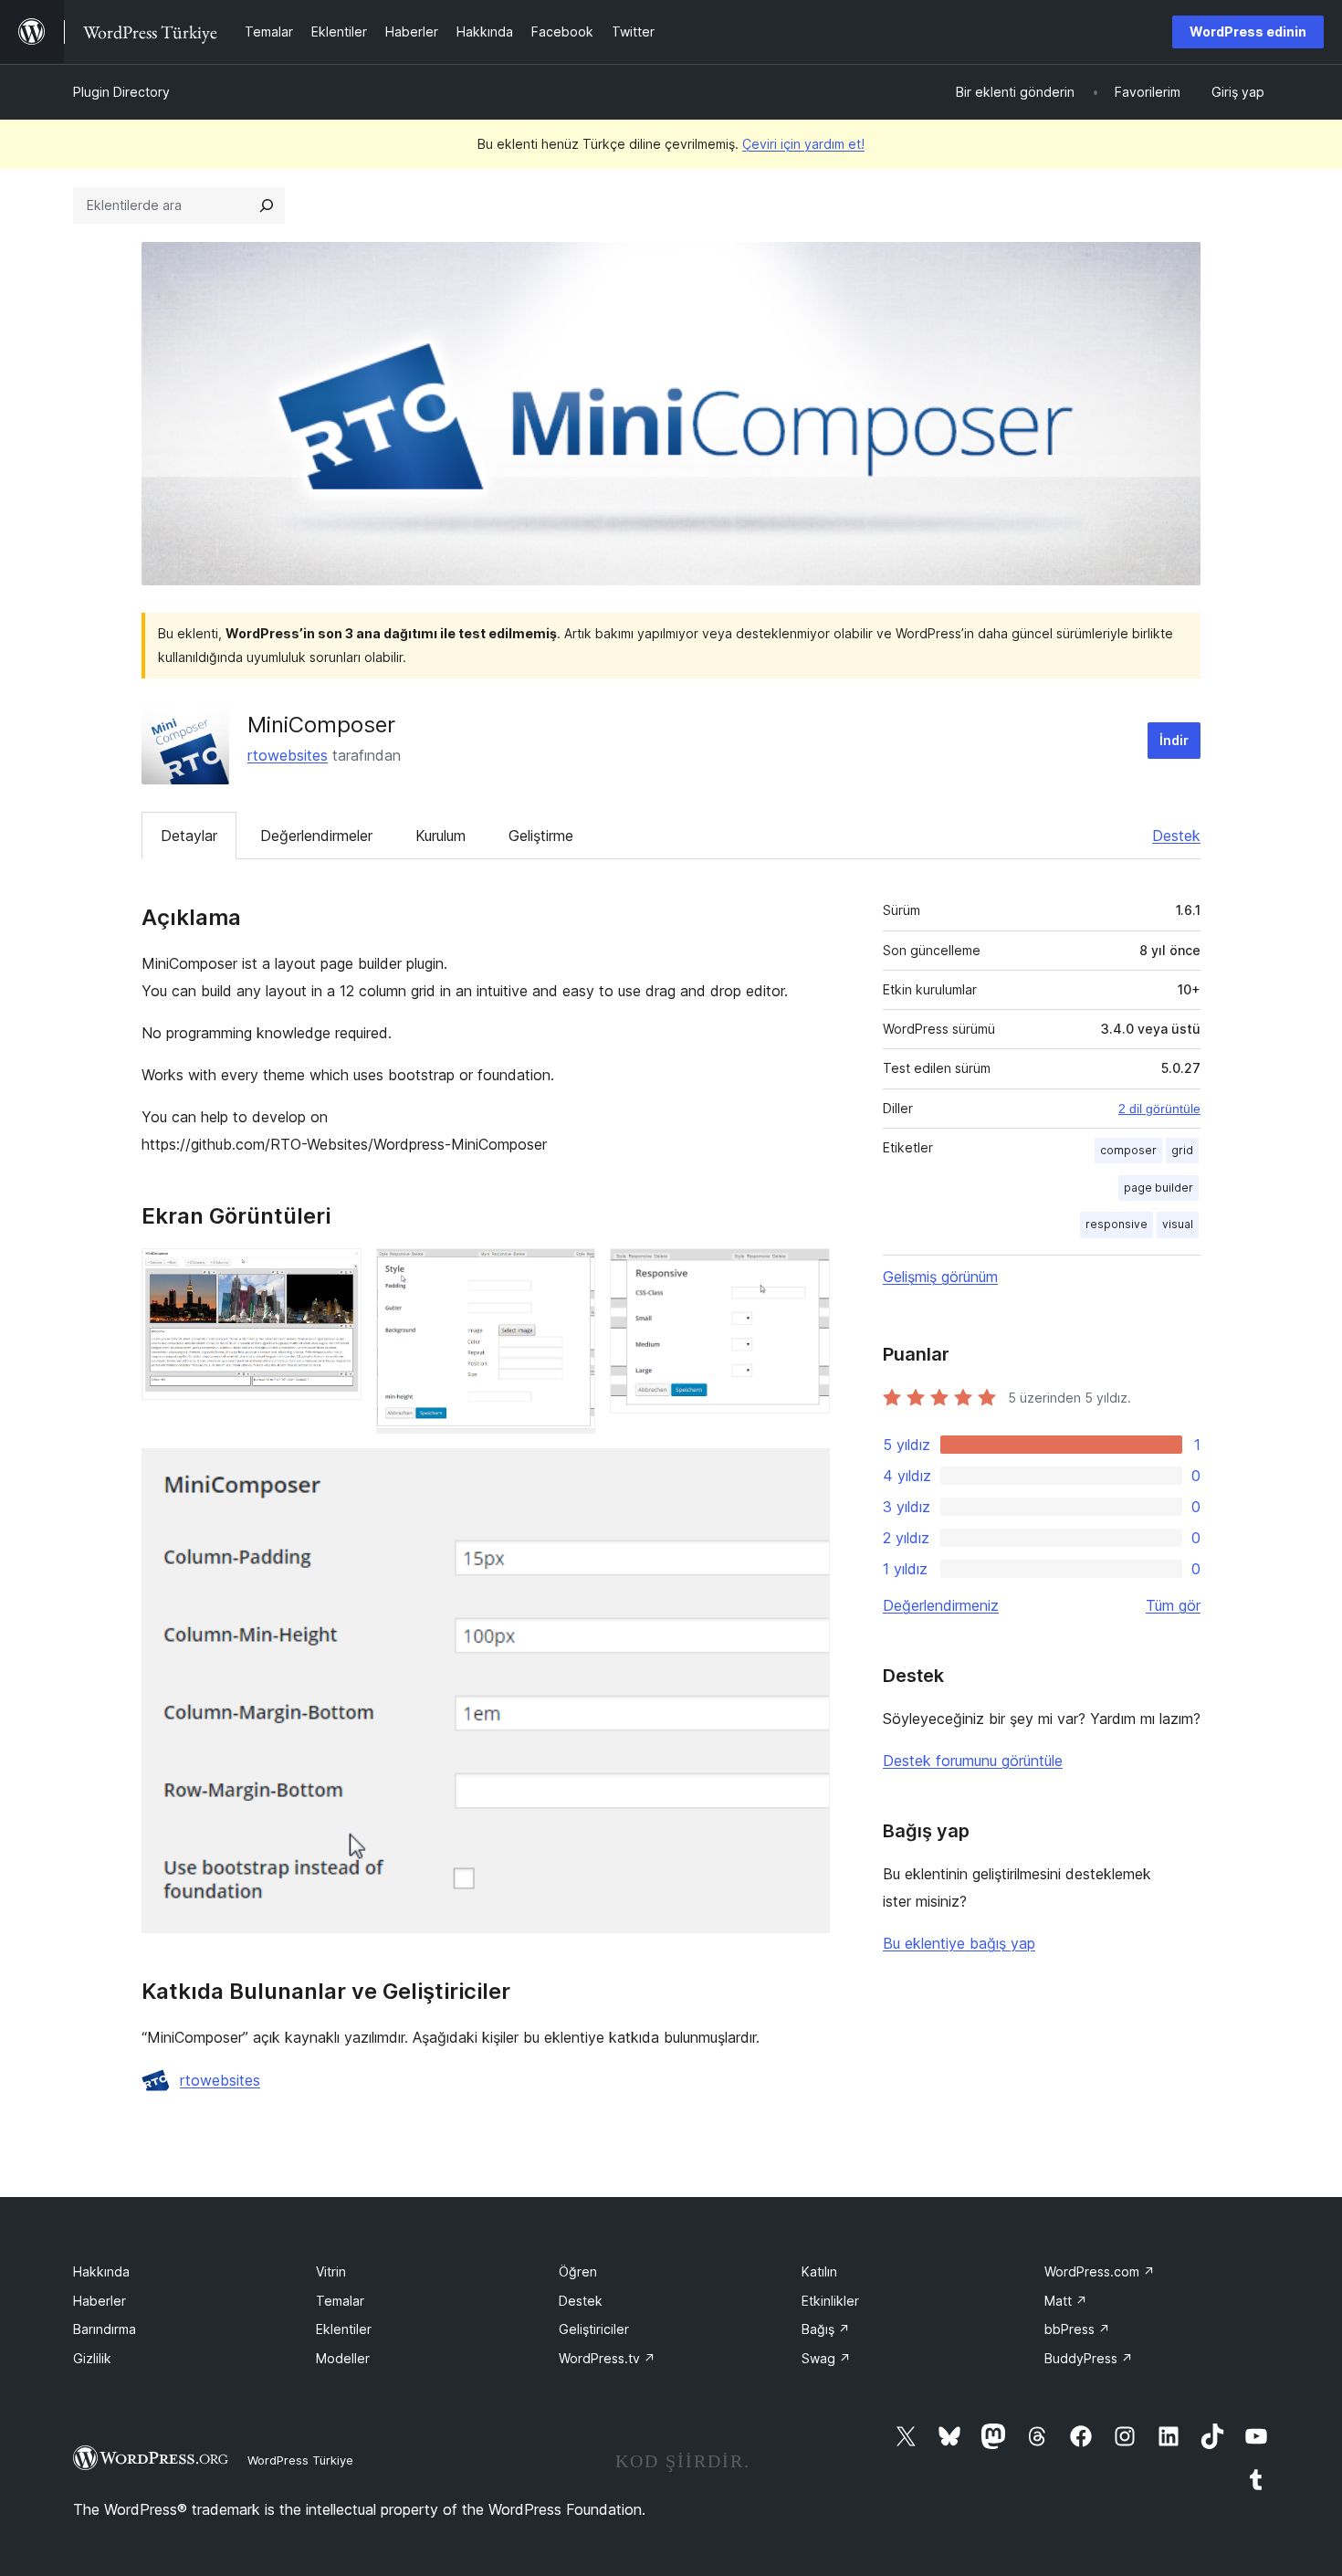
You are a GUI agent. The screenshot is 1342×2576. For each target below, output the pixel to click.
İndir (1174, 740)
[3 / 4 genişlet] (805, 1273)
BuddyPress (1089, 2358)
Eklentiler (344, 2329)
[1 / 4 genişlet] (337, 1273)
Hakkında (101, 2271)
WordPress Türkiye (300, 2460)
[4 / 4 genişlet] (805, 1473)
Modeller (343, 2358)
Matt (1066, 2301)
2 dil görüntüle (1159, 1109)
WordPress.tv (607, 2358)
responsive (1117, 1224)
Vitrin (331, 2271)
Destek (1176, 836)
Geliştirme (541, 836)
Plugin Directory (121, 92)
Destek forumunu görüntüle (973, 1761)
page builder (1159, 1188)
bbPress (1077, 2329)
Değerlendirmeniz (941, 1605)
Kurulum (440, 836)
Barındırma (105, 2329)
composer (1128, 1150)
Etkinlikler (830, 2301)
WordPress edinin (1248, 32)
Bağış (826, 2329)
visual (1178, 1224)
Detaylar (189, 836)
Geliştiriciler (594, 2329)
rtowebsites (288, 755)
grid (1182, 1150)
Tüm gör (1173, 1605)
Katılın (819, 2271)
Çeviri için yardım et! (803, 144)
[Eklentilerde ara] (267, 205)
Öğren (578, 2271)
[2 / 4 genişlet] (571, 1273)
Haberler (100, 2301)
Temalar (340, 2301)
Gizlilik (92, 2358)
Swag (826, 2358)
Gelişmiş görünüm (940, 1277)
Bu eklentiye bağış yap (959, 1943)
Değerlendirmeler (316, 836)
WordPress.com (1100, 2271)
